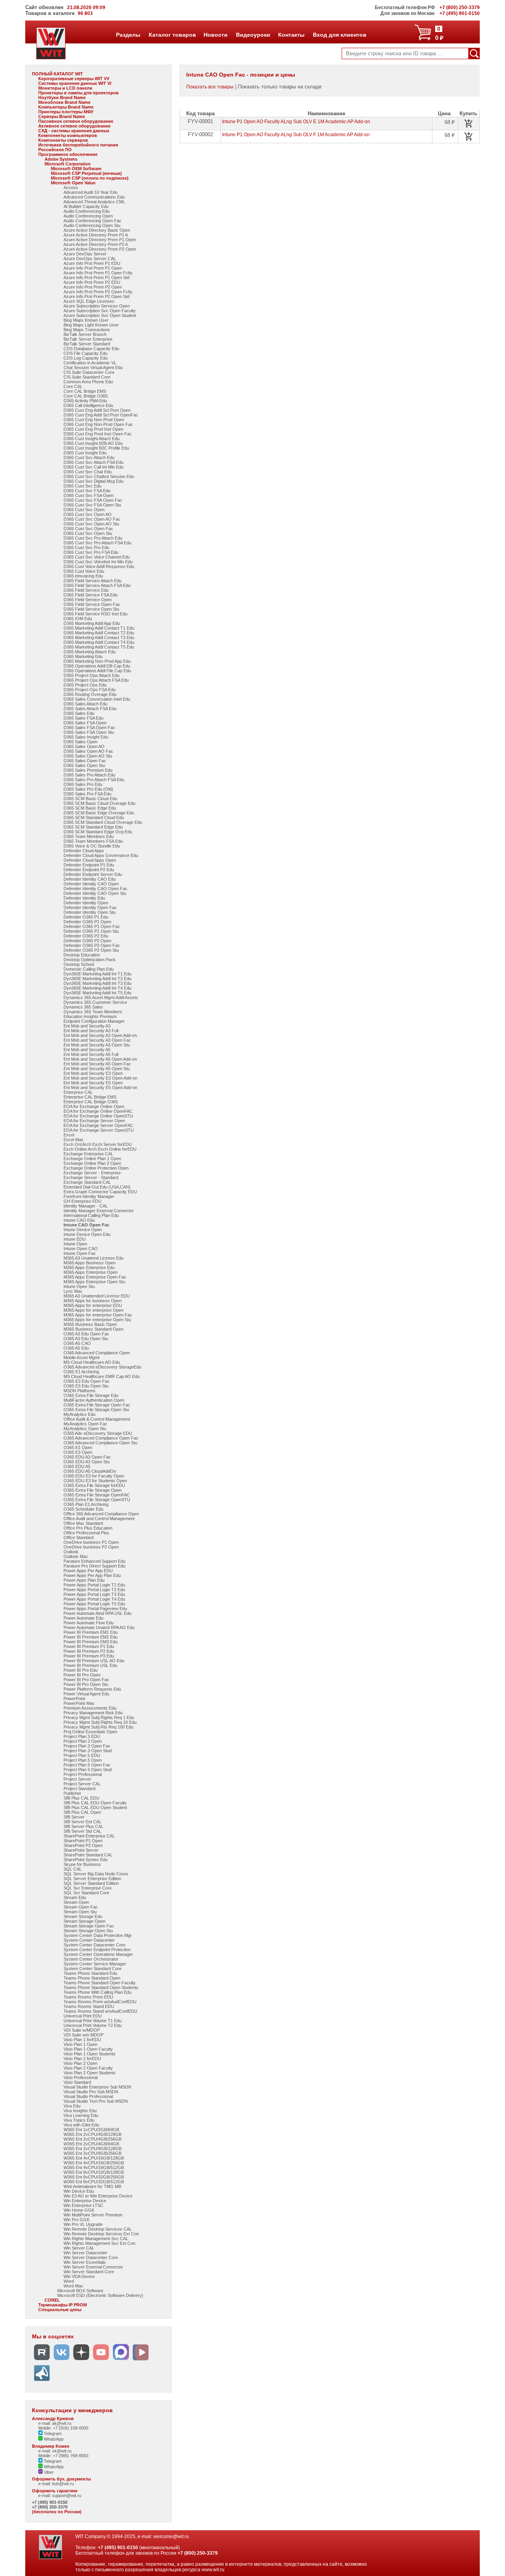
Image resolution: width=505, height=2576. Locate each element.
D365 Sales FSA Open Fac (89, 727)
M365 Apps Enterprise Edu (89, 1267)
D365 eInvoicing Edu (83, 576)
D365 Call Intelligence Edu (88, 405)
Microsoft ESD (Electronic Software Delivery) (100, 2295)
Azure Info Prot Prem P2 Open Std (96, 296)
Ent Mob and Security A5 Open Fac (97, 1064)
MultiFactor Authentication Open (94, 1400)
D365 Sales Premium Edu (88, 770)
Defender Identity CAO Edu (90, 879)
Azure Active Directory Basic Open (97, 230)
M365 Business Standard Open (94, 1329)
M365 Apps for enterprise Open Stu (97, 1320)
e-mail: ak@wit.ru (55, 2423)
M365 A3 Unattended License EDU (97, 1296)
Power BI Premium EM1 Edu (91, 1632)
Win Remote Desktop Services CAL (98, 2229)
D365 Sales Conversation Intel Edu (97, 699)
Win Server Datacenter (85, 2253)
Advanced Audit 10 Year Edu (91, 192)
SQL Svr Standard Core (86, 1893)
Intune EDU (75, 1239)
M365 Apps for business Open (93, 1301)
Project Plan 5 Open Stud (88, 1770)
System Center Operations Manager (98, 1954)
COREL (52, 2300)
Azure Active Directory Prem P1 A (96, 235)
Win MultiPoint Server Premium (93, 2215)
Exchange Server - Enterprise (92, 1173)
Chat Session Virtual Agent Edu (93, 367)
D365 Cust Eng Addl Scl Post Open (97, 410)
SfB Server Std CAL (82, 1831)
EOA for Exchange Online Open (94, 1106)
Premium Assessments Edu (90, 1708)
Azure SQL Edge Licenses (89, 301)
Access (71, 187)
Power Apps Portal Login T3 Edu (94, 1594)
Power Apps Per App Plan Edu (92, 1575)
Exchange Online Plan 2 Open (92, 1163)
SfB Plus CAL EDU (81, 1798)
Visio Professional (80, 2077)
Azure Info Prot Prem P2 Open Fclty (98, 292)
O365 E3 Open (78, 1452)
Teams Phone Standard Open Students (101, 1987)
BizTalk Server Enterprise (88, 339)
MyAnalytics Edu (79, 1414)
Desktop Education (82, 955)
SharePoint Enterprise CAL (89, 1836)
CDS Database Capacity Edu (91, 349)
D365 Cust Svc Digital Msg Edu (94, 481)
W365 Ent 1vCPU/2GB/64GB (91, 2130)
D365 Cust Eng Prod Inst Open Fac (98, 434)
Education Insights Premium (90, 1016)
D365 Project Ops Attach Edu (92, 675)
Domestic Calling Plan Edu (89, 969)
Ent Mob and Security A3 (87, 1026)
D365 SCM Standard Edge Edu (93, 827)
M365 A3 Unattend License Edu (94, 1258)
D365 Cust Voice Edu (84, 571)
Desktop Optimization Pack (90, 960)
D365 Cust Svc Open (84, 510)
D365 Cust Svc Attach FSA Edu (94, 462)
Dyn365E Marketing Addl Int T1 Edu (97, 974)
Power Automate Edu (83, 1618)
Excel (69, 1135)
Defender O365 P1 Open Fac (92, 926)
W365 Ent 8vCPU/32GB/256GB (94, 2177)
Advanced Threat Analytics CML (94, 202)
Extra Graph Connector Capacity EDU (100, 1192)
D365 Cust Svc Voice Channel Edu (97, 557)
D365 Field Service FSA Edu (91, 595)
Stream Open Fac (81, 1907)
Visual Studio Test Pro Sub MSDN (96, 2101)
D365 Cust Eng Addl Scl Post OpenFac (101, 415)
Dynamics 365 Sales (83, 1007)
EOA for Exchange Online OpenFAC (98, 1111)
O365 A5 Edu (76, 1348)
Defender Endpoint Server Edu (93, 874)
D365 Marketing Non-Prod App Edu (97, 661)
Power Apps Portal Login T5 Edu (94, 1604)
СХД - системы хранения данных (74, 131)
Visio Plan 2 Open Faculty (88, 2068)
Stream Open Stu (80, 1912)
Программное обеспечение (68, 154)
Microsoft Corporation (68, 164)
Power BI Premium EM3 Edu (91, 1642)
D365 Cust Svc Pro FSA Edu (91, 552)
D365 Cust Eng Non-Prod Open (94, 420)
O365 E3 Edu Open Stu (86, 1386)
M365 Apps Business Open (90, 1263)
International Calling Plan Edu (91, 1215)
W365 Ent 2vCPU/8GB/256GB (93, 2153)
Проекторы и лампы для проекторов (79, 93)
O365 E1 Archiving (81, 1372)
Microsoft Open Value (73, 183)
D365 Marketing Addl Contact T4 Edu (99, 642)
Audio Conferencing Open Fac (93, 221)
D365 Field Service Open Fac (92, 604)
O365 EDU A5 (77, 1466)
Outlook (71, 1552)
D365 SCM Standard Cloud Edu (94, 817)
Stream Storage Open (84, 1921)
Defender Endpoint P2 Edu (89, 870)
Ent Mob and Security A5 (87, 1050)
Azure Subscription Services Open (97, 306)
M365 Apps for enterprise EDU (93, 1305)
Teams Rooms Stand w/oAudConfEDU (100, 2011)
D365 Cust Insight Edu (85, 453)
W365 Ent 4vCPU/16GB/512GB (94, 2167)
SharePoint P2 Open (83, 1845)
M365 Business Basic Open (90, 1324)
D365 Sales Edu (79, 713)
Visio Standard (77, 2082)
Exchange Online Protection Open (96, 1168)
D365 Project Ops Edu (85, 685)
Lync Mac (73, 1291)
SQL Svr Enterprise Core (88, 1888)
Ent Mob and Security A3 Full (91, 1031)
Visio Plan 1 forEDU (82, 2040)
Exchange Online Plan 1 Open (92, 1159)
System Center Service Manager (95, 1964)
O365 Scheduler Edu (83, 1509)
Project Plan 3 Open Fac (87, 1746)
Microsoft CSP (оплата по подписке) (90, 178)
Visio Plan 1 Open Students (90, 2054)
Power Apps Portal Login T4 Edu (94, 1599)
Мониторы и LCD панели (65, 88)
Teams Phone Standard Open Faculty (100, 1983)
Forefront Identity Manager (89, 1196)
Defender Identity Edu (84, 898)
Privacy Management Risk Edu (93, 1713)
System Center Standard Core (93, 1969)
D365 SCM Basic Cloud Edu (90, 799)
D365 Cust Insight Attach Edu (92, 439)
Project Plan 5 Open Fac (87, 1765)
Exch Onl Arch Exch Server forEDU (98, 1144)
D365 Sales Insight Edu (86, 737)
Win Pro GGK (77, 2220)
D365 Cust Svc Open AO (88, 514)
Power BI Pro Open (82, 1675)
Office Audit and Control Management (99, 1519)
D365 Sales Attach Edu (85, 704)
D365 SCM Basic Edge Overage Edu (99, 813)
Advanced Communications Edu (94, 197)
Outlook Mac (76, 1556)
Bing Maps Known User (86, 320)
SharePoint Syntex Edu (86, 1860)
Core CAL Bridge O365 (86, 396)
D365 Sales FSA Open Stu (89, 732)
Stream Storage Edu (83, 1916)
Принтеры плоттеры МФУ (66, 112)
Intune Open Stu (79, 1286)
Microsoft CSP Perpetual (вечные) (86, 173)
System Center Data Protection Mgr (98, 1935)
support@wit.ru (67, 2495)
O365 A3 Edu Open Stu (86, 1339)
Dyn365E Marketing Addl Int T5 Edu (97, 993)
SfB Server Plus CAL (83, 1826)
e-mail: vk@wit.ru (55, 2451)
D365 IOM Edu (78, 619)
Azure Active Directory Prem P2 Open (100, 249)
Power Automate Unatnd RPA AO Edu (99, 1627)
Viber (48, 2472)
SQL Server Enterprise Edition (92, 1879)
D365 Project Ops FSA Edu (90, 690)
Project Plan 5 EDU (82, 1755)
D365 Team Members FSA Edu (93, 841)
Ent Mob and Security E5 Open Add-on (100, 1087)
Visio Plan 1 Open (80, 2044)
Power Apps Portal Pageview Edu (95, 1609)
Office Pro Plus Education (88, 1528)
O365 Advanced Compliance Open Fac (101, 1438)
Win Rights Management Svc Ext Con (99, 2243)
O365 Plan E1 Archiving (86, 1504)
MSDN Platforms (79, 1391)
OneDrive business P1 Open (91, 1542)
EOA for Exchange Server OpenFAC (98, 1125)
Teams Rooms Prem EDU (88, 1997)
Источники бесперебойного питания (78, 145)
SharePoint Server (81, 1850)
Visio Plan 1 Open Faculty (88, 2049)
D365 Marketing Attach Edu (90, 652)
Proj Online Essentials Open (90, 1732)
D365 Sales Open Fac (85, 761)
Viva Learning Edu (81, 2115)
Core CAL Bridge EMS (85, 391)
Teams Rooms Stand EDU (89, 2006)
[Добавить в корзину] (469, 124)
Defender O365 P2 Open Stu (91, 950)
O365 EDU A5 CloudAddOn (90, 1471)
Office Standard (79, 1537)
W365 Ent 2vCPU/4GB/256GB (93, 2139)
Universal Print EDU (83, 2016)
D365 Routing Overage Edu (90, 694)
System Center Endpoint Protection (97, 1950)
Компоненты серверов (63, 140)
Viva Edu (72, 2106)
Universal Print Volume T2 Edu (93, 2025)
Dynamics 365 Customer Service (95, 1002)
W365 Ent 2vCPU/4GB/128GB (93, 2134)
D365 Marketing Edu (83, 656)
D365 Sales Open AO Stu (88, 756)
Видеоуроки (253, 35)
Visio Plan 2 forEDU (82, 2059)
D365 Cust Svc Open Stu (88, 533)
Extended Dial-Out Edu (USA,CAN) (97, 1187)
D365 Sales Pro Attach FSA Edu (94, 780)
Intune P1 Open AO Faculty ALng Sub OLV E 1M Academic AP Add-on (296, 122)
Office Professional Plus (86, 1533)
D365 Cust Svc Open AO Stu (91, 524)
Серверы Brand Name (62, 116)
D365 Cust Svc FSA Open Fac (93, 500)
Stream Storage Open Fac (89, 1926)
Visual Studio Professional (88, 2096)
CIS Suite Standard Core (87, 377)
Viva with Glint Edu (81, 2125)
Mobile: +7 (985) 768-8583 (63, 2456)
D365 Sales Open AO (84, 746)
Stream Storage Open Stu (88, 1931)
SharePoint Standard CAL (88, 1855)
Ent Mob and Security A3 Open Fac (97, 1040)
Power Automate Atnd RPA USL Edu (97, 1613)
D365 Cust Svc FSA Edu (87, 491)
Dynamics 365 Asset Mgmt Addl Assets (101, 997)
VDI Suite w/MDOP (82, 2030)
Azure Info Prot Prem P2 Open (93, 287)
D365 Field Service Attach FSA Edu (97, 585)
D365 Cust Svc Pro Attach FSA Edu (97, 543)
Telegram (52, 2434)
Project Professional (83, 1774)
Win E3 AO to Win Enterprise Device (98, 2196)
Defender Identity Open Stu (90, 912)
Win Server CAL (79, 2248)
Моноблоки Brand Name (64, 102)
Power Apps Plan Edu (84, 1580)
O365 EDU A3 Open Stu (87, 1462)
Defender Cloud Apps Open (90, 860)
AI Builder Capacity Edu (86, 206)
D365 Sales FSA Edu (83, 718)
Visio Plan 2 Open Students (90, 2073)
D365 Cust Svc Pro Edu (86, 547)
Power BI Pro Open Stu (86, 1684)
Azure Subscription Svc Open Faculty (100, 311)
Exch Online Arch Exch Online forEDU (100, 1149)
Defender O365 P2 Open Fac (92, 945)
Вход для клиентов (339, 35)
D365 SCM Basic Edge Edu (90, 808)
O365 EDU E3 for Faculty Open (94, 1476)
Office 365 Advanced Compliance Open (101, 1514)
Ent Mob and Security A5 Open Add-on (100, 1059)
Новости (215, 35)
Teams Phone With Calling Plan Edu (97, 1992)
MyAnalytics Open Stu (85, 1429)
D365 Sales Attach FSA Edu (90, 709)
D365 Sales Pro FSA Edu (87, 794)
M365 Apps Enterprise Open (91, 1272)
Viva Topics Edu (79, 2120)
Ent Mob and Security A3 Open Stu (97, 1045)
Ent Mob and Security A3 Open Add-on (100, 1035)
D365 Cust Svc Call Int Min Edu (94, 467)
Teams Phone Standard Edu (90, 1973)
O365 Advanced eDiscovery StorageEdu (102, 1367)
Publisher (72, 1793)
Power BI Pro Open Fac (86, 1680)
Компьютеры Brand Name (66, 107)
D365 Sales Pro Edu (83, 784)
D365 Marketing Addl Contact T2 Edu (99, 633)
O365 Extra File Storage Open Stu (96, 1410)
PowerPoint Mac (79, 1703)
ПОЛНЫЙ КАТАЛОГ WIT (57, 74)
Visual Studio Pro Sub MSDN (91, 2092)
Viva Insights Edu (80, 2111)
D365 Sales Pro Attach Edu (89, 775)
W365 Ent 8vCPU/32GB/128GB (94, 2172)
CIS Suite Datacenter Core (89, 372)
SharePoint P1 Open (83, 1841)
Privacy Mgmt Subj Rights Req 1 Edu (99, 1717)
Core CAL (73, 386)
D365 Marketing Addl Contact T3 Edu (99, 637)
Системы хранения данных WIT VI (75, 83)
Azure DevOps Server (85, 254)
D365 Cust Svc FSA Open (89, 495)
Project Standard (79, 1789)
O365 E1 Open (78, 1447)
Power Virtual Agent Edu (86, 1694)
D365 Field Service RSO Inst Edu (95, 614)
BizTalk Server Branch (85, 334)
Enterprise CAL (78, 1092)
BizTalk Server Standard (87, 344)
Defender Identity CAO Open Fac (95, 889)
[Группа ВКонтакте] (62, 2360)
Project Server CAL (82, 1784)
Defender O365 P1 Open (87, 922)
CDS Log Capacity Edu (86, 358)
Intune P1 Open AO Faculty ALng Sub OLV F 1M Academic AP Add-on (296, 135)
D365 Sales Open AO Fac (88, 751)
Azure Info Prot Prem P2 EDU (92, 282)
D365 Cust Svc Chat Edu (88, 472)
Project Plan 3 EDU (82, 1736)
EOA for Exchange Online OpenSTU (98, 1116)
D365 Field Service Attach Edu (93, 581)
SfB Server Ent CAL (82, 1822)
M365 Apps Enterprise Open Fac (95, 1277)
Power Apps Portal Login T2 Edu (94, 1590)
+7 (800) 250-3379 (50, 2507)
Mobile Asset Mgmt (81, 1357)
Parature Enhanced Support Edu (94, 1561)
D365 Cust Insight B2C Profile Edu (96, 448)
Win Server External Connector (93, 2267)
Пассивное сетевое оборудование (76, 121)
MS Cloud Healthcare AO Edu (92, 1362)
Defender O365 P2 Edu (86, 936)
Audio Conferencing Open (88, 216)
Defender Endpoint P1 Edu (89, 865)
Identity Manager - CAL (86, 1206)
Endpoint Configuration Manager (94, 1021)
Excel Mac (74, 1140)
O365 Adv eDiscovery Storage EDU (98, 1433)
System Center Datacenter (89, 1940)
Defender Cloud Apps (84, 851)
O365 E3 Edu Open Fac (87, 1381)
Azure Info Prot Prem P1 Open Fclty (98, 273)
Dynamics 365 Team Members (93, 1012)
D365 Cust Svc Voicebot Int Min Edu (98, 562)
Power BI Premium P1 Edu (89, 1646)
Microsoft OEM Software (76, 169)
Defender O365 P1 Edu (86, 917)
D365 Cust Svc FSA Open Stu (92, 505)
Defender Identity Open (86, 903)
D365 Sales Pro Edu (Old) (88, 789)
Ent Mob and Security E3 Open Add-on (100, 1078)
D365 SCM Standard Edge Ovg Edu (98, 832)
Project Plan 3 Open (83, 1741)
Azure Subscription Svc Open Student (100, 315)
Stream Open (76, 1902)
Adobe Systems (61, 159)
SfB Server (74, 1817)
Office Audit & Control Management (97, 1419)
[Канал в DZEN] (81, 2360)
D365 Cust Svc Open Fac (88, 529)
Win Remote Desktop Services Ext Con (101, 2234)
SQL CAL (73, 1869)
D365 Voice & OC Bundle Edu (92, 846)
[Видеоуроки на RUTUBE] (42, 2360)
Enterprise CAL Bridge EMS (90, 1097)
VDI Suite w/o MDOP (83, 2035)
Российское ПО (55, 150)
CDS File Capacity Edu (85, 353)
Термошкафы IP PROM (63, 2305)
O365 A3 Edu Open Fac (86, 1334)
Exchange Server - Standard (91, 1177)
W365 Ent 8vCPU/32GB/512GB (94, 2182)
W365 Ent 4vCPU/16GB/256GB (94, 2163)
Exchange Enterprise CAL (88, 1154)
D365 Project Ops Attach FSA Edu (96, 680)
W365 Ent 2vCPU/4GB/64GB (91, 2144)
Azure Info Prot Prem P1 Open (93, 268)
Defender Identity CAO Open (91, 884)
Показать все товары (210, 87)
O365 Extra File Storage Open (93, 1490)
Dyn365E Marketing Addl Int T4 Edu (97, 988)
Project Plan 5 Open (83, 1760)
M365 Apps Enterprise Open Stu (94, 1282)
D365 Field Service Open (88, 600)
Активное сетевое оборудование (74, 126)
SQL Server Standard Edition (91, 1883)
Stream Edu (75, 1897)
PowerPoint (74, 1699)
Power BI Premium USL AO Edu (94, 1661)
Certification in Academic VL (90, 363)
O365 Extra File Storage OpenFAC (97, 1495)
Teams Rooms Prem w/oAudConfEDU (100, 2002)
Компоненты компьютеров (68, 135)
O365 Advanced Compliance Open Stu (100, 1443)
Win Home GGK (79, 2210)
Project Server (77, 1779)
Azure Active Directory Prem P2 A (96, 244)
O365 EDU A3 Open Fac (87, 1457)
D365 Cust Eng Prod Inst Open (93, 429)
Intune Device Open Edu (87, 1234)
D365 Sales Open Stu (84, 765)
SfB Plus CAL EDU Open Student (95, 1807)
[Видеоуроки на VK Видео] (140, 2360)
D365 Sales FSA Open (85, 723)
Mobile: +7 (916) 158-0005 (63, 2428)
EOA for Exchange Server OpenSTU (99, 1130)
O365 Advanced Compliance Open (97, 1353)
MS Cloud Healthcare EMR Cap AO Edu (102, 1376)
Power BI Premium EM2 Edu (91, 1637)
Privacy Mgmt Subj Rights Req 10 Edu (100, 1722)
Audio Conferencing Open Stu (92, 225)
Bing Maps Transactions (87, 330)
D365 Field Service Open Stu (91, 609)
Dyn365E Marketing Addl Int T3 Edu (97, 983)
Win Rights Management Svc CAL (96, 2239)
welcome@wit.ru (171, 2537)
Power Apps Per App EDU (88, 1571)
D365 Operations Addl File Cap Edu (97, 671)
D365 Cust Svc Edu (82, 486)
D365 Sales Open (80, 742)
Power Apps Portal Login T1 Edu (94, 1585)
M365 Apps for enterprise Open (94, 1310)
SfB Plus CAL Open (82, 1812)
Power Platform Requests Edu (92, 1689)
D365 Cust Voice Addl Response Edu (99, 566)
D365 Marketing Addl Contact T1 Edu (99, 628)
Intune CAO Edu (79, 1220)
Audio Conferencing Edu (87, 211)
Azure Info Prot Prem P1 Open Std (96, 277)
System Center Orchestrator (91, 1959)
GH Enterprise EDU (82, 1201)
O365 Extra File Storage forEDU (94, 1485)
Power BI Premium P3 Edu (89, 1656)
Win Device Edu (79, 2191)
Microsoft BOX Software (80, 2291)
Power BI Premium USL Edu (90, 1665)
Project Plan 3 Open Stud (88, 1751)
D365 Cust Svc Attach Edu (89, 457)
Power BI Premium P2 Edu (89, 1651)
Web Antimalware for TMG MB (92, 2186)
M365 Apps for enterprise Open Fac (98, 1315)
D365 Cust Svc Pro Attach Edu (93, 538)
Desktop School (79, 964)
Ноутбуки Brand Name (62, 97)
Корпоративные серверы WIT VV (74, 79)
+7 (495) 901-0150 (50, 2502)
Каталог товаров (172, 35)
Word (69, 2281)
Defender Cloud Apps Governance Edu (101, 855)
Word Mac (73, 2286)
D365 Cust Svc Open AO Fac (92, 519)
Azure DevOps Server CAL (90, 259)
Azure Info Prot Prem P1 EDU (92, 263)
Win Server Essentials (85, 2262)
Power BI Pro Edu (80, 1670)
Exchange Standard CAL (87, 1182)
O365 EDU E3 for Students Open (95, 1481)
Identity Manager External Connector (99, 1211)
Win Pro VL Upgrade (83, 2224)
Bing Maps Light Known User (91, 325)
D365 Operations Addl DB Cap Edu (97, 666)
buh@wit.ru (63, 2484)
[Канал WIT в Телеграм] (42, 2381)
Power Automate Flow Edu (89, 1623)
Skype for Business (82, 1864)
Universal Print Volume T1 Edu (93, 2021)
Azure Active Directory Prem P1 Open (100, 240)
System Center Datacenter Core (94, 1945)
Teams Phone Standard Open (92, 1978)
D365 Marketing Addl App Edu (92, 623)
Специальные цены (60, 2310)
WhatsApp (53, 2439)
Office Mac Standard (83, 1523)
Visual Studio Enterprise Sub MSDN (97, 2087)
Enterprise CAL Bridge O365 (91, 1102)
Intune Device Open (83, 1230)
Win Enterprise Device (85, 2201)
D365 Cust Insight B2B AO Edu (93, 443)
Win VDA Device (79, 2276)
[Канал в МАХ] (121, 2360)
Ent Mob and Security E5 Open (93, 1083)
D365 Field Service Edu (86, 590)
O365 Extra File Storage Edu (91, 1395)
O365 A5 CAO (77, 1343)
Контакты (291, 35)
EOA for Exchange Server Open (94, 1121)
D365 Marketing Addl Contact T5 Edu (99, 647)
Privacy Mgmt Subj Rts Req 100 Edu (98, 1727)
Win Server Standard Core (89, 2272)
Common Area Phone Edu (88, 382)
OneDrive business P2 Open (91, 1547)
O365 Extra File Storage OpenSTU (97, 1500)
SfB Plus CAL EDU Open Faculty (95, 1803)
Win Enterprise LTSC (83, 2205)
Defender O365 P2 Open (87, 941)
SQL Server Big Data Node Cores (96, 1874)
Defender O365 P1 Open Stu (91, 931)
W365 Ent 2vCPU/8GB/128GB (93, 2149)
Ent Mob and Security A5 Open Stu (97, 1069)
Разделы (128, 35)
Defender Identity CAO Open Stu (95, 893)
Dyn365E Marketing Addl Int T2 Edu (97, 979)
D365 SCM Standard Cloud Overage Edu (103, 822)
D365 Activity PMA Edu (85, 401)
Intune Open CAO (81, 1249)
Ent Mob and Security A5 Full (91, 1054)
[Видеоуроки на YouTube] (101, 2360)
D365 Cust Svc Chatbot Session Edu (99, 476)
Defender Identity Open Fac (90, 907)
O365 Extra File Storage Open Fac (97, 1405)
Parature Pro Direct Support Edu (94, 1566)
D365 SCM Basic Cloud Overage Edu (99, 803)
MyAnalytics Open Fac (85, 1424)
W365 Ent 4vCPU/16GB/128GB (94, 2158)
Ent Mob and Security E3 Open (93, 1073)
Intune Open (75, 1244)
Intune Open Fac (80, 1253)
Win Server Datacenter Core (91, 2257)
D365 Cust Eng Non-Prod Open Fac (98, 424)
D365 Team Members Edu (89, 836)
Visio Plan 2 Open (80, 2063)
